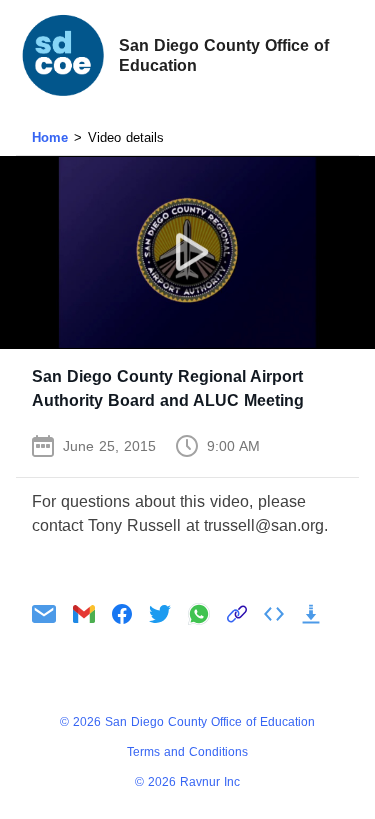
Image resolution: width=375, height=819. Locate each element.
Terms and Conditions (187, 752)
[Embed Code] (274, 614)
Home (50, 137)
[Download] (311, 614)
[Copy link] (237, 614)
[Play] (187, 252)
